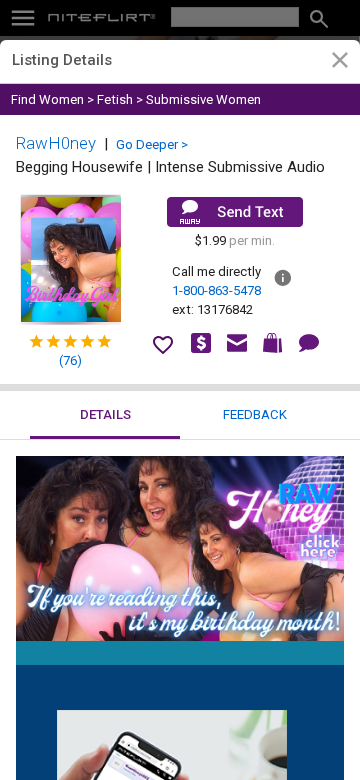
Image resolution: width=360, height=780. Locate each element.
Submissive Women (203, 99)
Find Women (47, 99)
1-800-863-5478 (216, 290)
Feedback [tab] (255, 414)
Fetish (115, 99)
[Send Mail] (235, 212)
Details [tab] (105, 414)
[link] (339, 63)
